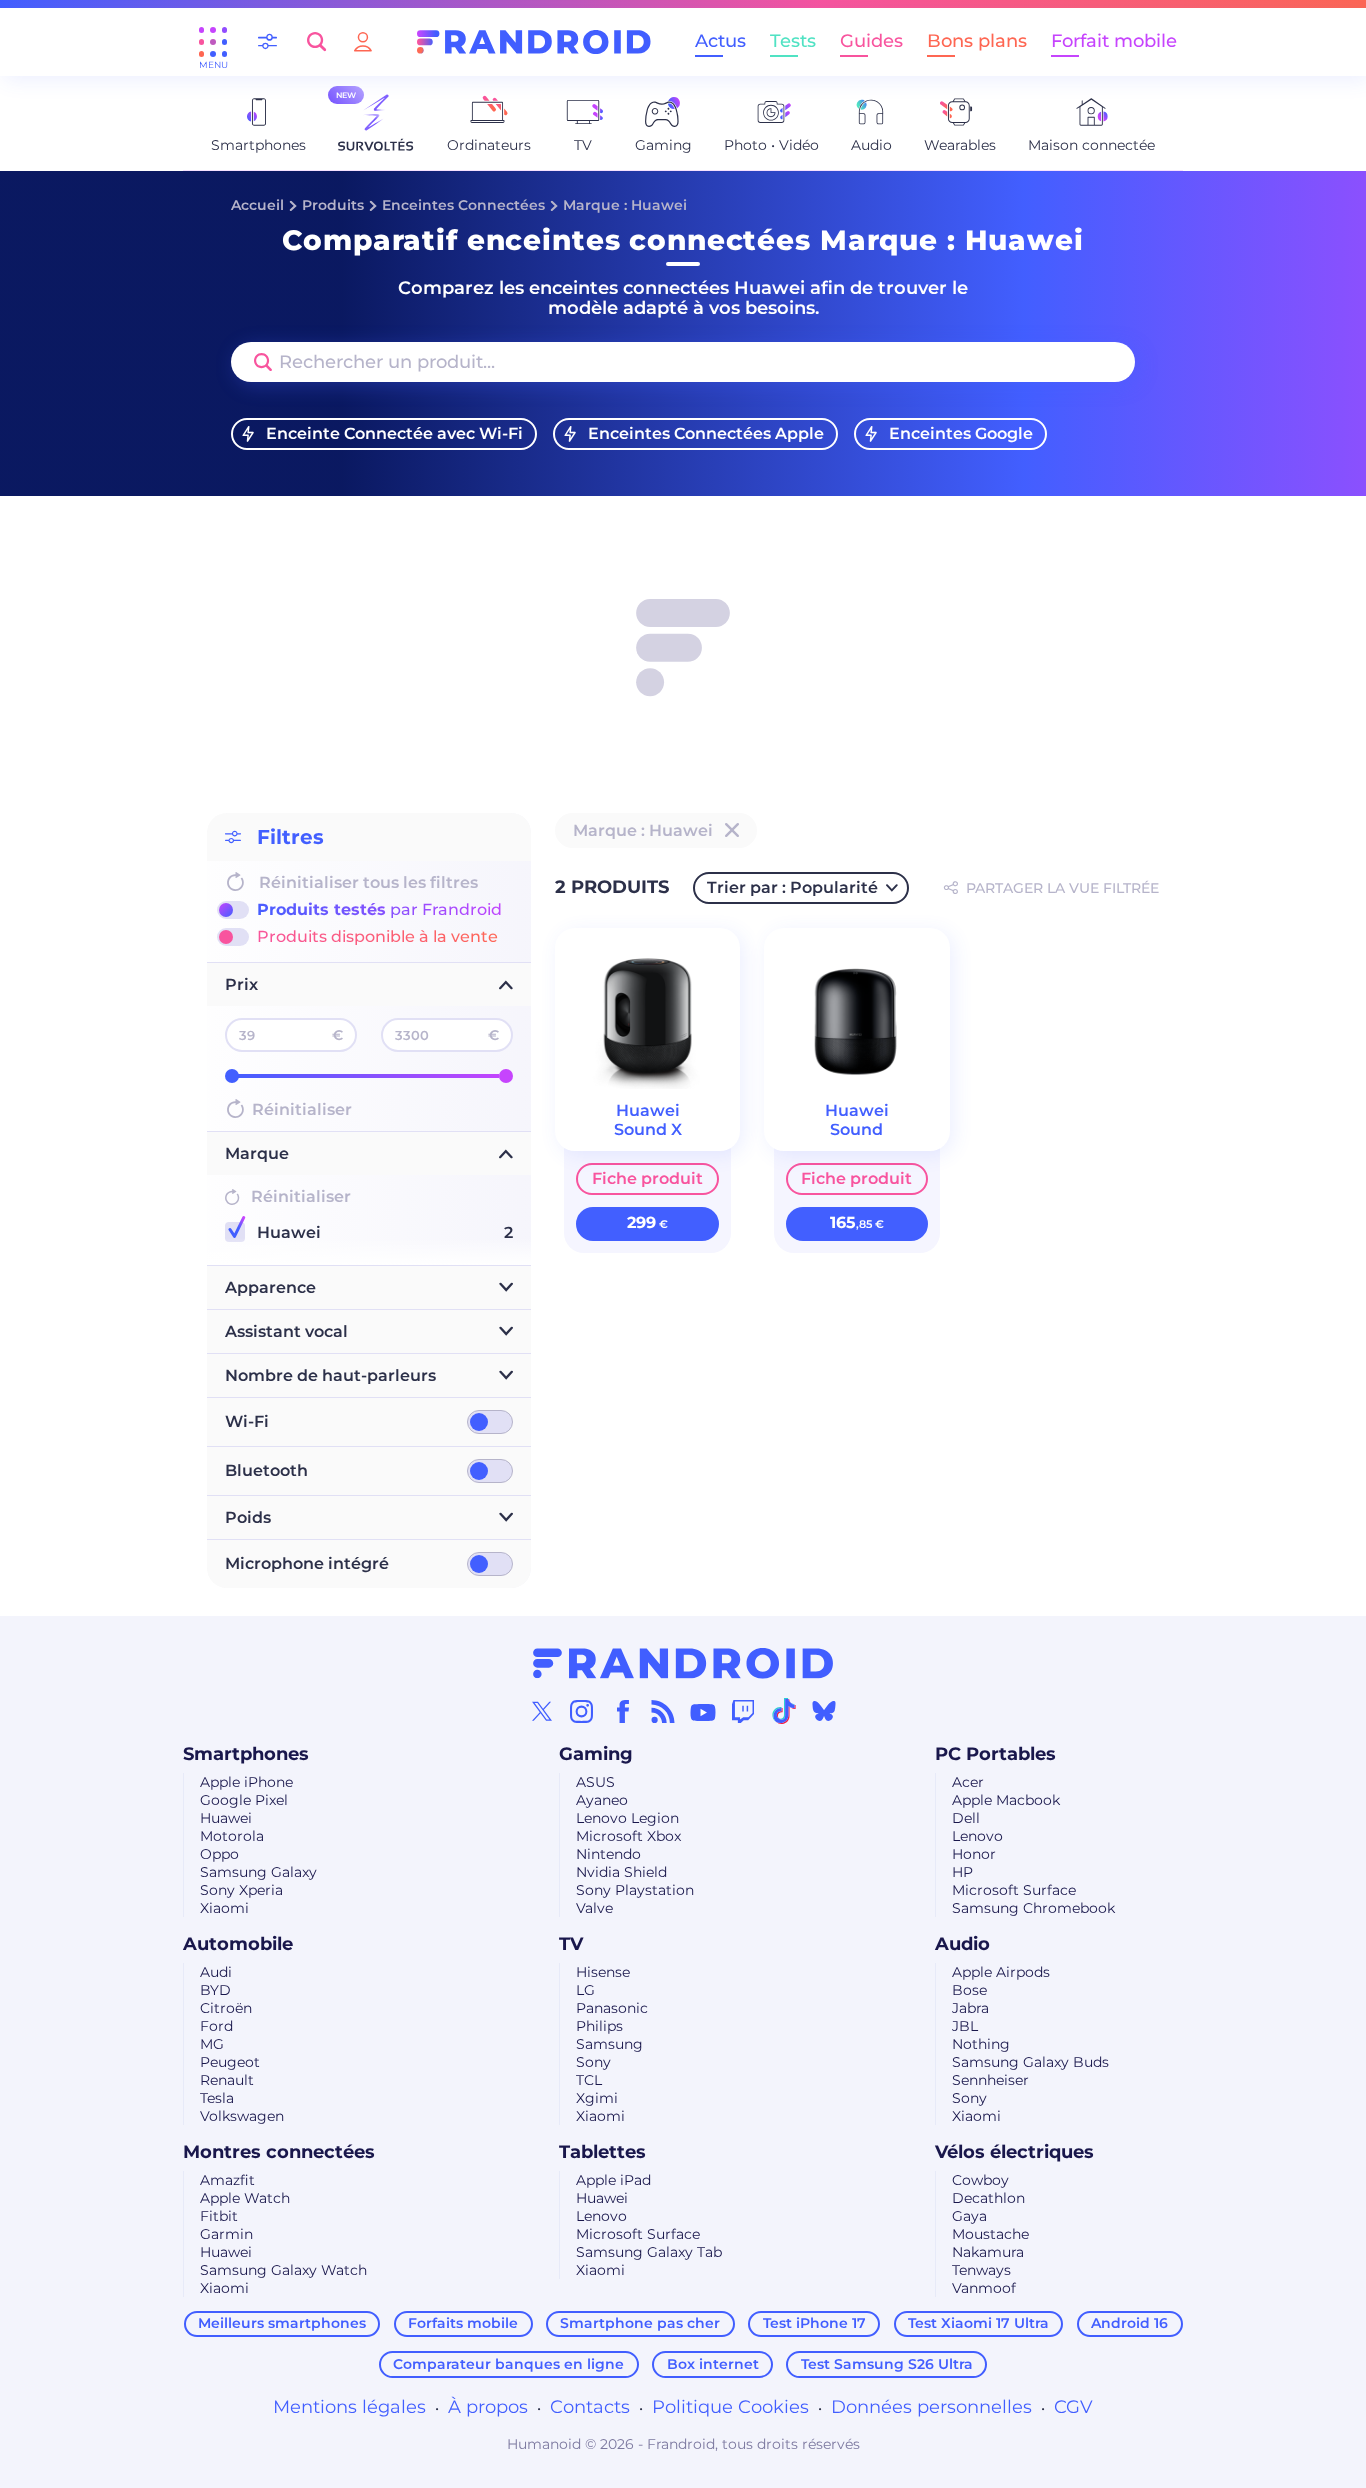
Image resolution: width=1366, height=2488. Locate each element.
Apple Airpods (1001, 1972)
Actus (720, 41)
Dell (966, 1818)
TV (571, 1944)
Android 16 (1129, 2323)
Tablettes (602, 2152)
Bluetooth (266, 1470)
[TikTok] (784, 1711)
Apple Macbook (1006, 1800)
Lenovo (977, 1836)
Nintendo (608, 1854)
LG (585, 1990)
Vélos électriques (1014, 2152)
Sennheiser (990, 2080)
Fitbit (219, 2216)
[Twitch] (743, 1711)
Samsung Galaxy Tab (649, 2252)
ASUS (595, 1782)
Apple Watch (245, 2198)
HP (962, 1872)
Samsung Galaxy (258, 1872)
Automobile (238, 1944)
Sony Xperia (241, 1890)
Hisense (603, 1972)
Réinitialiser (302, 1109)
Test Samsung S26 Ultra (887, 2364)
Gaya (969, 2216)
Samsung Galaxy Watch (283, 2270)
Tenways (981, 2270)
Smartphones (246, 1754)
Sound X (648, 1129)
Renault (227, 2080)
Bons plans (977, 41)
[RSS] (663, 1711)
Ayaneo (602, 1800)
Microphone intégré (307, 1563)
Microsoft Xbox (628, 1836)
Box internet (713, 2364)
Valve (594, 1908)
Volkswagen (242, 2116)
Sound (856, 1129)
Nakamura (988, 2252)
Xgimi (597, 2098)
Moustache (990, 2234)
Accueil (257, 205)
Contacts (590, 2407)
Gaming (596, 1754)
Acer (968, 1782)
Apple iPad (613, 2180)
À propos (488, 2407)
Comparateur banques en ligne (508, 2364)
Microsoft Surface (1014, 1890)
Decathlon (988, 2198)
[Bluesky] (824, 1711)
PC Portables (995, 1754)
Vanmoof (984, 2288)
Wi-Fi (247, 1421)
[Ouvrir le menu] (213, 42)
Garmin (226, 2234)
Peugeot (230, 2062)
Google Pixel (244, 1800)
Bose (969, 1990)
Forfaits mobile (463, 2323)
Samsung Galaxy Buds (1030, 2062)
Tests (793, 41)
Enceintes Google (961, 433)
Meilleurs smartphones (282, 2323)
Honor (974, 1854)
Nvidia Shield (621, 1872)
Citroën (226, 2008)
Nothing (981, 2044)
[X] (542, 1711)
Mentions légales (349, 2407)
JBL (965, 2026)
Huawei (226, 1818)
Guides (871, 41)
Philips (599, 2026)
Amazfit (227, 2180)
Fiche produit (647, 1178)
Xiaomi (224, 1908)
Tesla (217, 2098)
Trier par (792, 887)
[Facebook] (623, 1711)
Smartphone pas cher (640, 2323)
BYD (215, 1990)
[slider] (232, 1076)
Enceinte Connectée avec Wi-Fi (394, 433)
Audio (962, 1944)
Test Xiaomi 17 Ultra (978, 2323)
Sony (593, 2062)
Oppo (219, 1854)
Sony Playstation (635, 1890)
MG (212, 2044)
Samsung (609, 2044)
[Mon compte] (363, 41)
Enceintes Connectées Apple (706, 433)
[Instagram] (582, 1711)
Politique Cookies (730, 2407)
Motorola (232, 1836)
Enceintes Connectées (463, 205)
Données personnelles (931, 2407)
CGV (1073, 2407)
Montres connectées (279, 2152)
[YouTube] (703, 1711)
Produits (333, 205)
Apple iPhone (246, 1782)
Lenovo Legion (627, 1818)
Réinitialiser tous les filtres (368, 882)
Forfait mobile (1114, 41)
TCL (589, 2080)
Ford (216, 2026)
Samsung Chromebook (1033, 1908)
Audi (216, 1972)
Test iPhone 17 (814, 2323)
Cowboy (980, 2180)
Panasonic (612, 2008)
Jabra (970, 2008)
